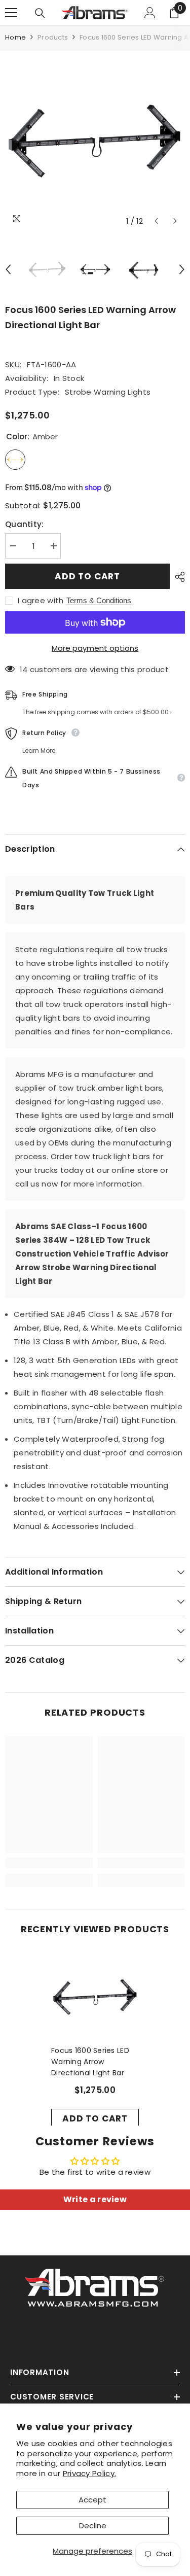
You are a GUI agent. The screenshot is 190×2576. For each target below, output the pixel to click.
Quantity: (25, 524)
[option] (95, 141)
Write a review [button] (95, 2199)
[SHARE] (177, 577)
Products (53, 37)
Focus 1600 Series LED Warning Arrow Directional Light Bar (90, 2062)
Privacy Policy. (90, 2473)
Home (15, 37)
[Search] (40, 13)
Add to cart (87, 576)
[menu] (11, 13)
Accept (92, 2500)
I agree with (41, 601)
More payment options (95, 648)
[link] (49, 1863)
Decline (93, 2526)
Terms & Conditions (99, 600)
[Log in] (150, 13)
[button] (156, 221)
